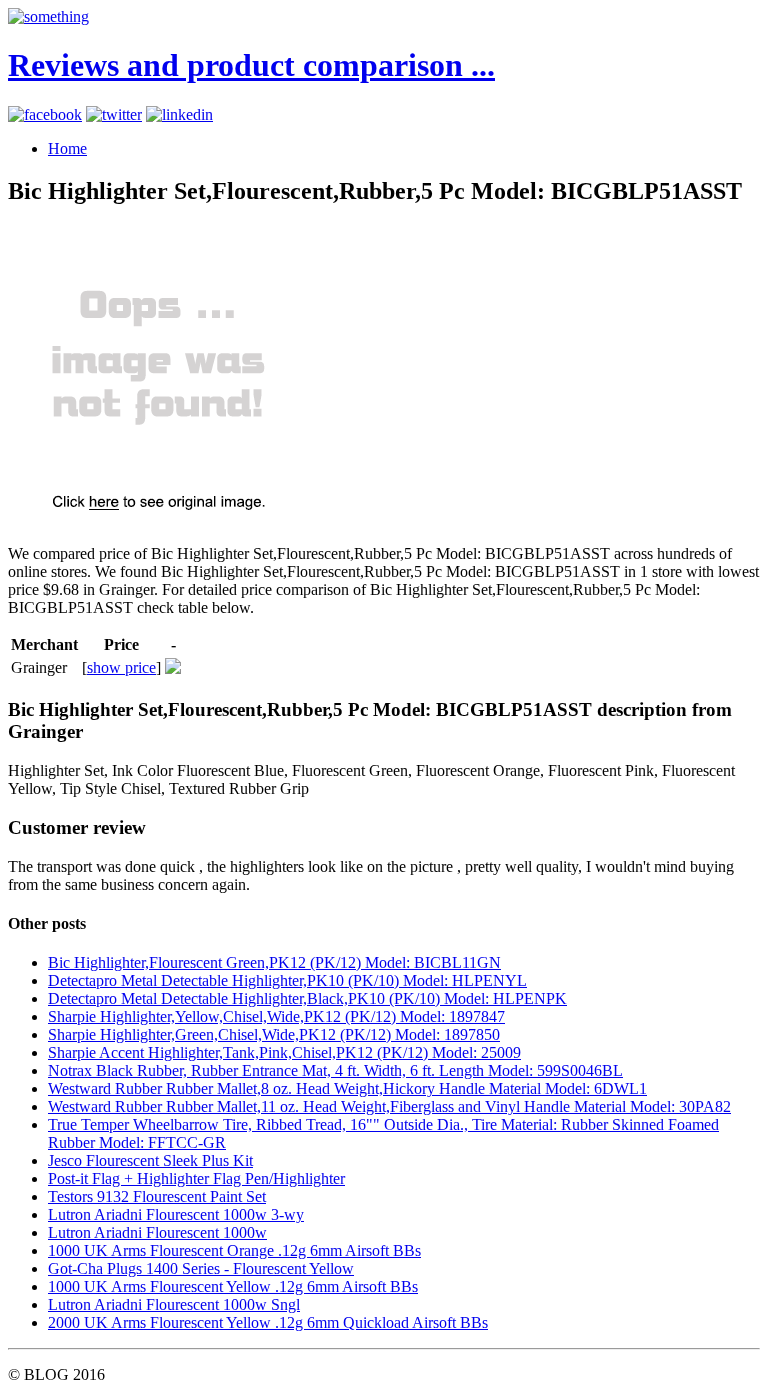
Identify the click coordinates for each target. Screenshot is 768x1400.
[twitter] (114, 114)
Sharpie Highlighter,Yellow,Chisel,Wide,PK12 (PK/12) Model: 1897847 (276, 1016)
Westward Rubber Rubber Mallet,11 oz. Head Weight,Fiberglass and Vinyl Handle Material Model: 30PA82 (389, 1106)
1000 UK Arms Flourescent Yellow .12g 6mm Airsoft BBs (233, 1286)
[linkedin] (179, 114)
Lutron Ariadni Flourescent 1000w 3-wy (176, 1214)
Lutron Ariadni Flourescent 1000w (157, 1232)
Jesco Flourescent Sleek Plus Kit (150, 1160)
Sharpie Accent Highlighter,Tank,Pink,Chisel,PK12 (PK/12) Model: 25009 (284, 1052)
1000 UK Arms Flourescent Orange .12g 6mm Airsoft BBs (234, 1250)
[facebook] (45, 114)
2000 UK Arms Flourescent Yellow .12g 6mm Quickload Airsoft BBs (268, 1322)
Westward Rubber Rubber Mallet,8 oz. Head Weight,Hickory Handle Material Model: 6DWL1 (347, 1088)
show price (121, 667)
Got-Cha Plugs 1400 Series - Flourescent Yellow (201, 1268)
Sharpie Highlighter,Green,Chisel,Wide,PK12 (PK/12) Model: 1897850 (274, 1034)
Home (67, 148)
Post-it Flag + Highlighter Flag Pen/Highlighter (196, 1178)
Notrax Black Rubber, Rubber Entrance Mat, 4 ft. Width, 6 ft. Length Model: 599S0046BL (335, 1070)
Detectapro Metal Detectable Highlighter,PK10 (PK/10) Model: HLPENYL (287, 980)
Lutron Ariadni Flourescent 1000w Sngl (174, 1304)
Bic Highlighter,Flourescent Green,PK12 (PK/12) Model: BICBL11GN (274, 962)
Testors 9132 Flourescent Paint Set (157, 1196)
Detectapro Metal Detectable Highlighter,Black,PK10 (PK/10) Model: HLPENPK (307, 998)
